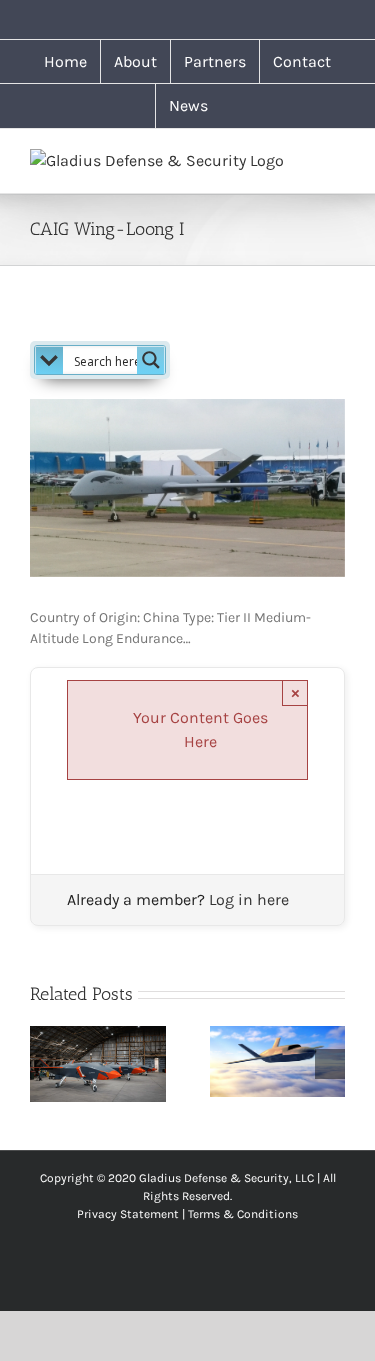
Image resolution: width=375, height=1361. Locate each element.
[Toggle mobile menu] (337, 159)
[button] (45, 1064)
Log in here (249, 899)
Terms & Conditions (243, 1214)
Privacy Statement (128, 1214)
